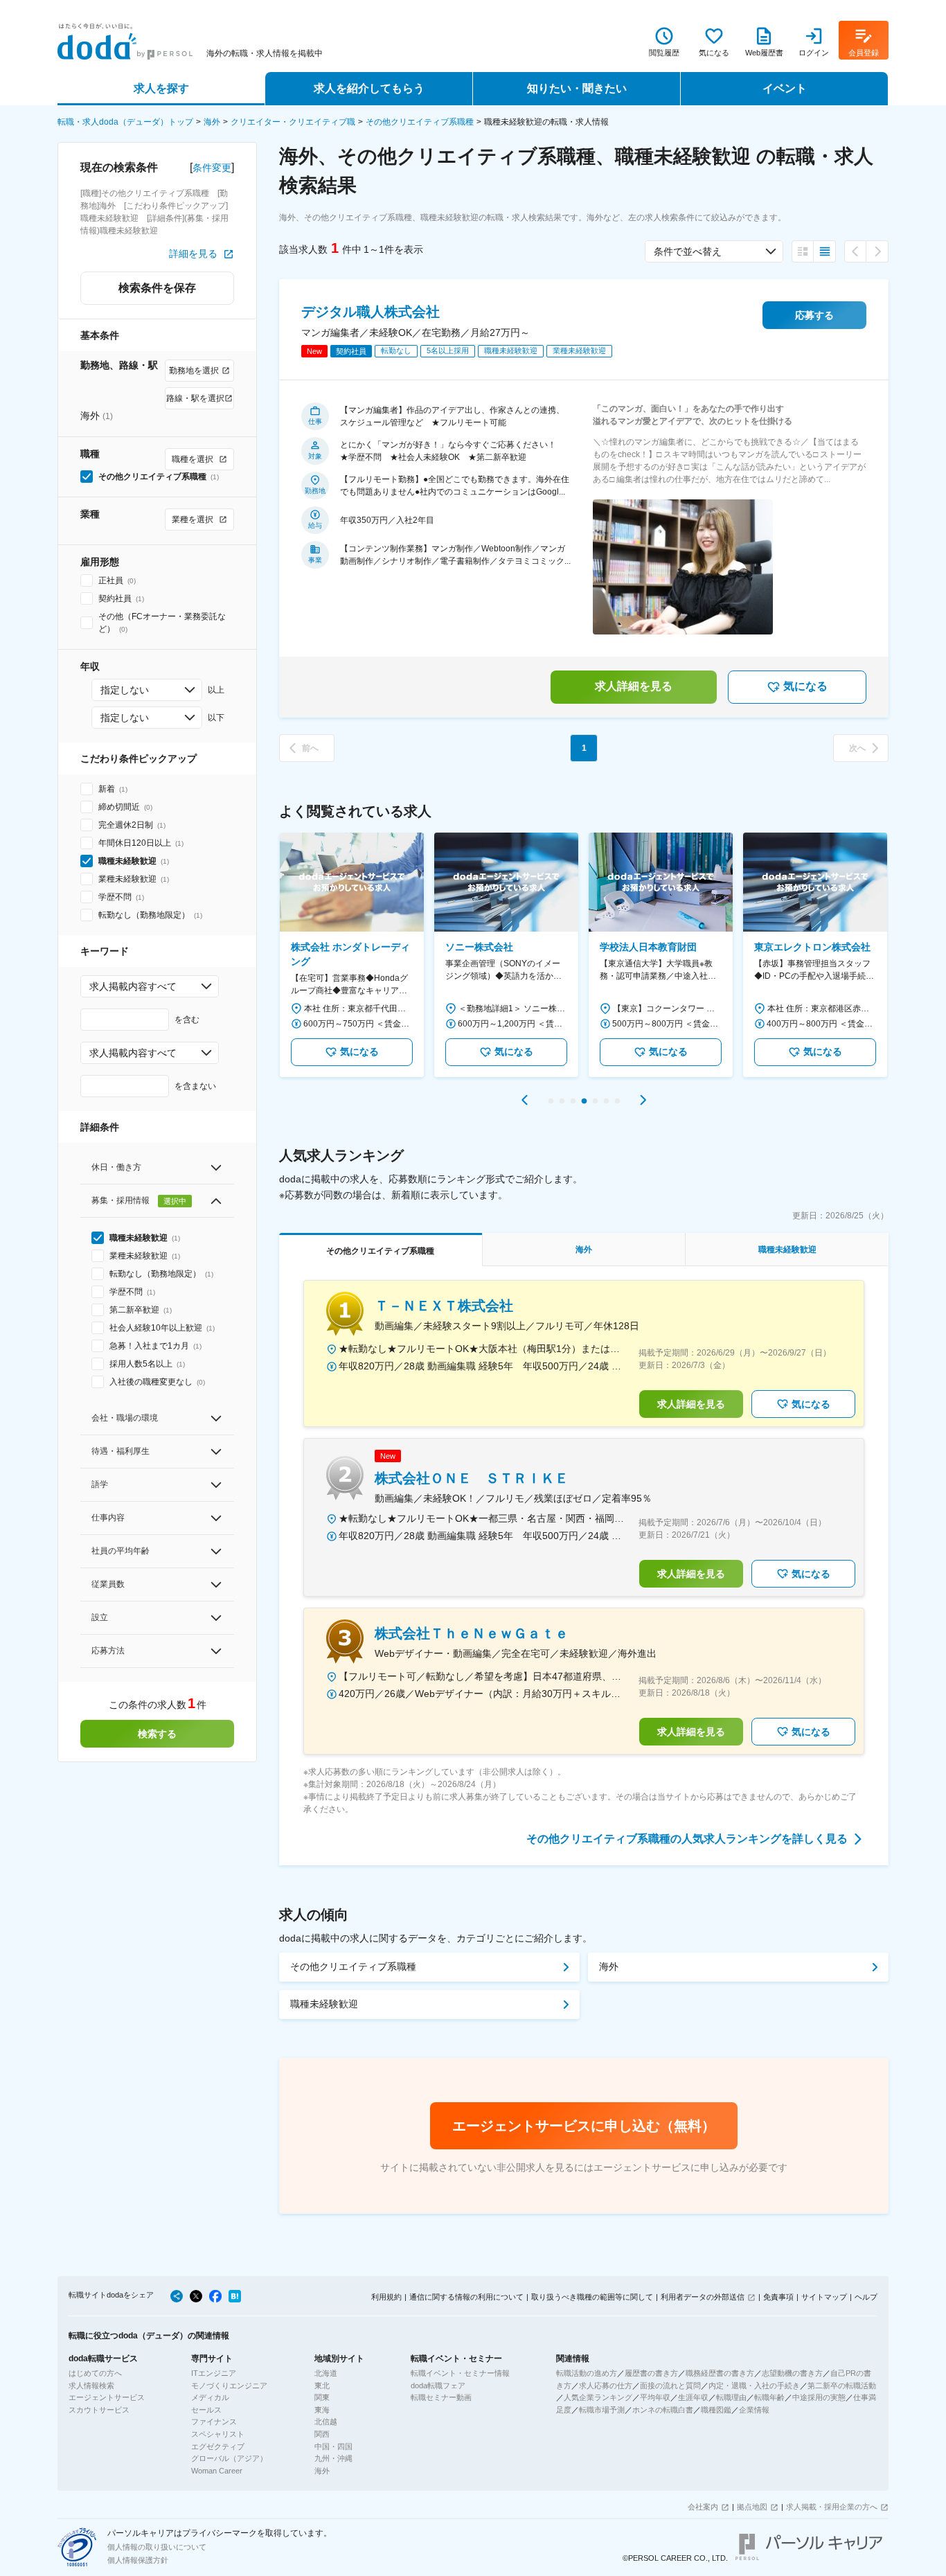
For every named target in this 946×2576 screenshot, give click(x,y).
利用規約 (386, 2297)
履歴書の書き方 (651, 2373)
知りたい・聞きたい (577, 88)
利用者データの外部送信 (703, 2297)
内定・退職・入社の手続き (754, 2386)
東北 (322, 2386)
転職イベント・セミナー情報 (460, 2373)
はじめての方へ (95, 2373)
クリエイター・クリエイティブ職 (293, 122)
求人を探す (161, 88)
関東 (322, 2397)
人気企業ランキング (598, 2397)
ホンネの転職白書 (663, 2410)
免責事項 (778, 2297)
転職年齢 (769, 2397)
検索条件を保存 (157, 288)
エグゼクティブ (218, 2446)
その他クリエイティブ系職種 (420, 122)
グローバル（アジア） (229, 2458)
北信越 (326, 2422)
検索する (157, 1734)
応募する (814, 315)
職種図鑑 (716, 2410)
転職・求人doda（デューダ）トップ (125, 122)
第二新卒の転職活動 (842, 2386)
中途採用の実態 (819, 2397)
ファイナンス (214, 2422)
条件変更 (212, 168)
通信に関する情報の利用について (466, 2297)
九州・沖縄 (333, 2458)
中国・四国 (333, 2446)
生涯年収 (693, 2397)
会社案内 (703, 2507)
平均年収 (655, 2397)
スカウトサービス (99, 2410)
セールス (206, 2410)
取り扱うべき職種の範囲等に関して (592, 2297)
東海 (322, 2410)
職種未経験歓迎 (324, 2004)
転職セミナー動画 (441, 2397)
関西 (322, 2434)
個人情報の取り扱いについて (157, 2547)
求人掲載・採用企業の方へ (832, 2507)
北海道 (326, 2373)
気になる (805, 686)
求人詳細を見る (634, 686)
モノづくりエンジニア (229, 2386)
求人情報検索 (91, 2386)
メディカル (210, 2397)
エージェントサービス (107, 2397)
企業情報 (754, 2410)
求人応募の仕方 (606, 2386)
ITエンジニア (214, 2373)
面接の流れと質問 (670, 2386)
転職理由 (731, 2397)
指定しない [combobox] (125, 690)
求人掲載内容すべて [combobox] (133, 986)
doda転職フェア (438, 2386)
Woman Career (217, 2471)
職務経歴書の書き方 (720, 2373)
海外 (212, 122)
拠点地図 (752, 2507)
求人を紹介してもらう (369, 88)
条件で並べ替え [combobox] (688, 251)
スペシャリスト (218, 2434)
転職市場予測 (602, 2410)
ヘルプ (866, 2297)
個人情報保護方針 (138, 2560)
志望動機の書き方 (792, 2373)
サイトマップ (824, 2297)
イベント (785, 88)
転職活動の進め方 (587, 2373)
